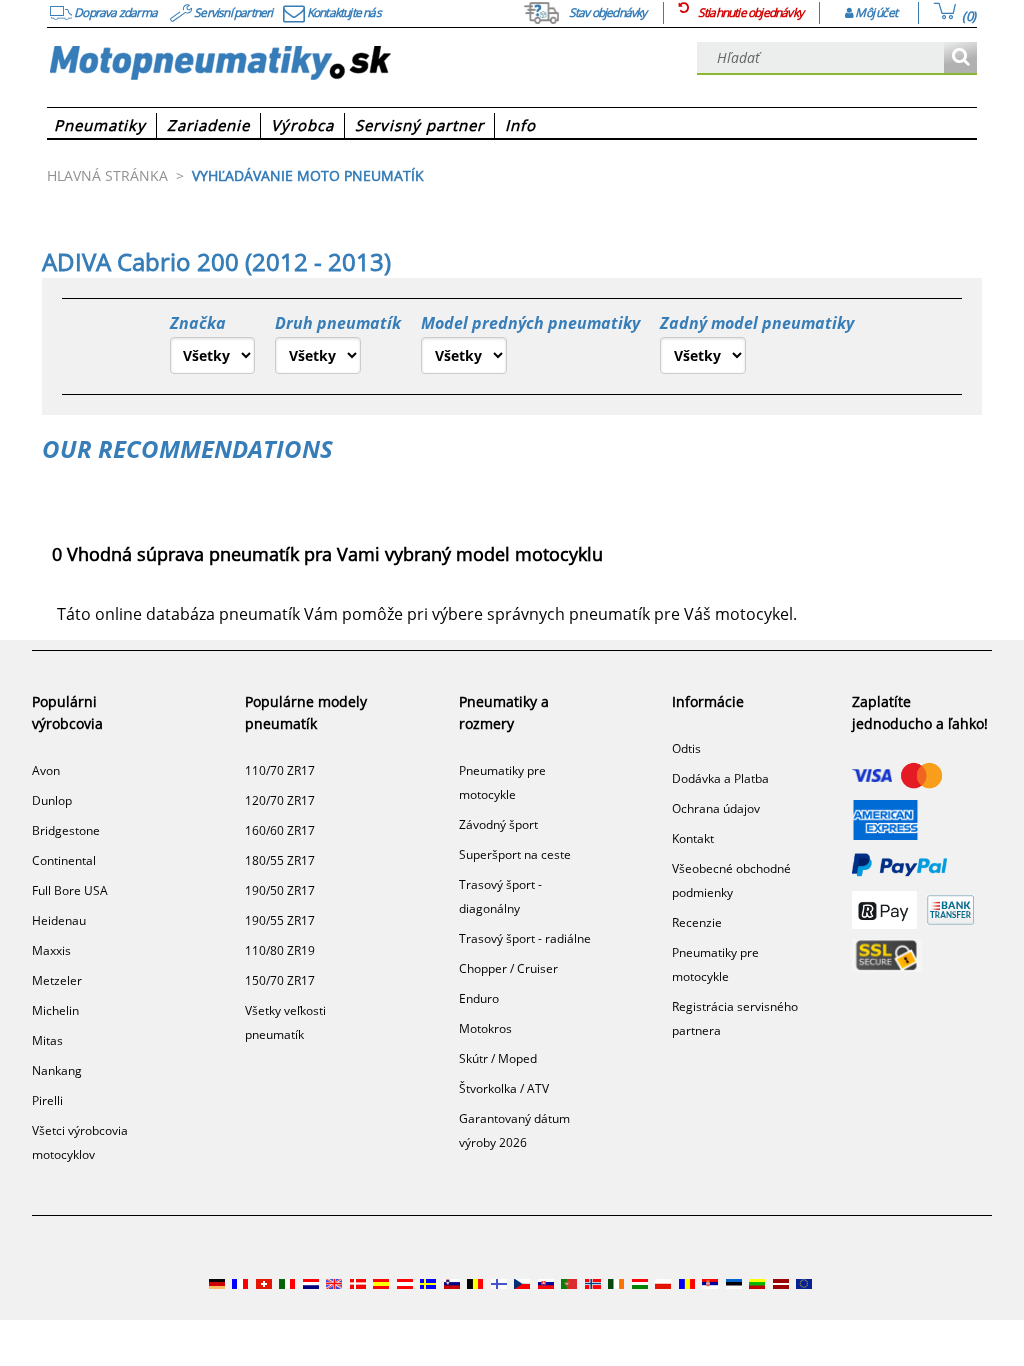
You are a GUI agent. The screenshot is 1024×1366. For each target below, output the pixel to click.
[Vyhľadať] (960, 58)
